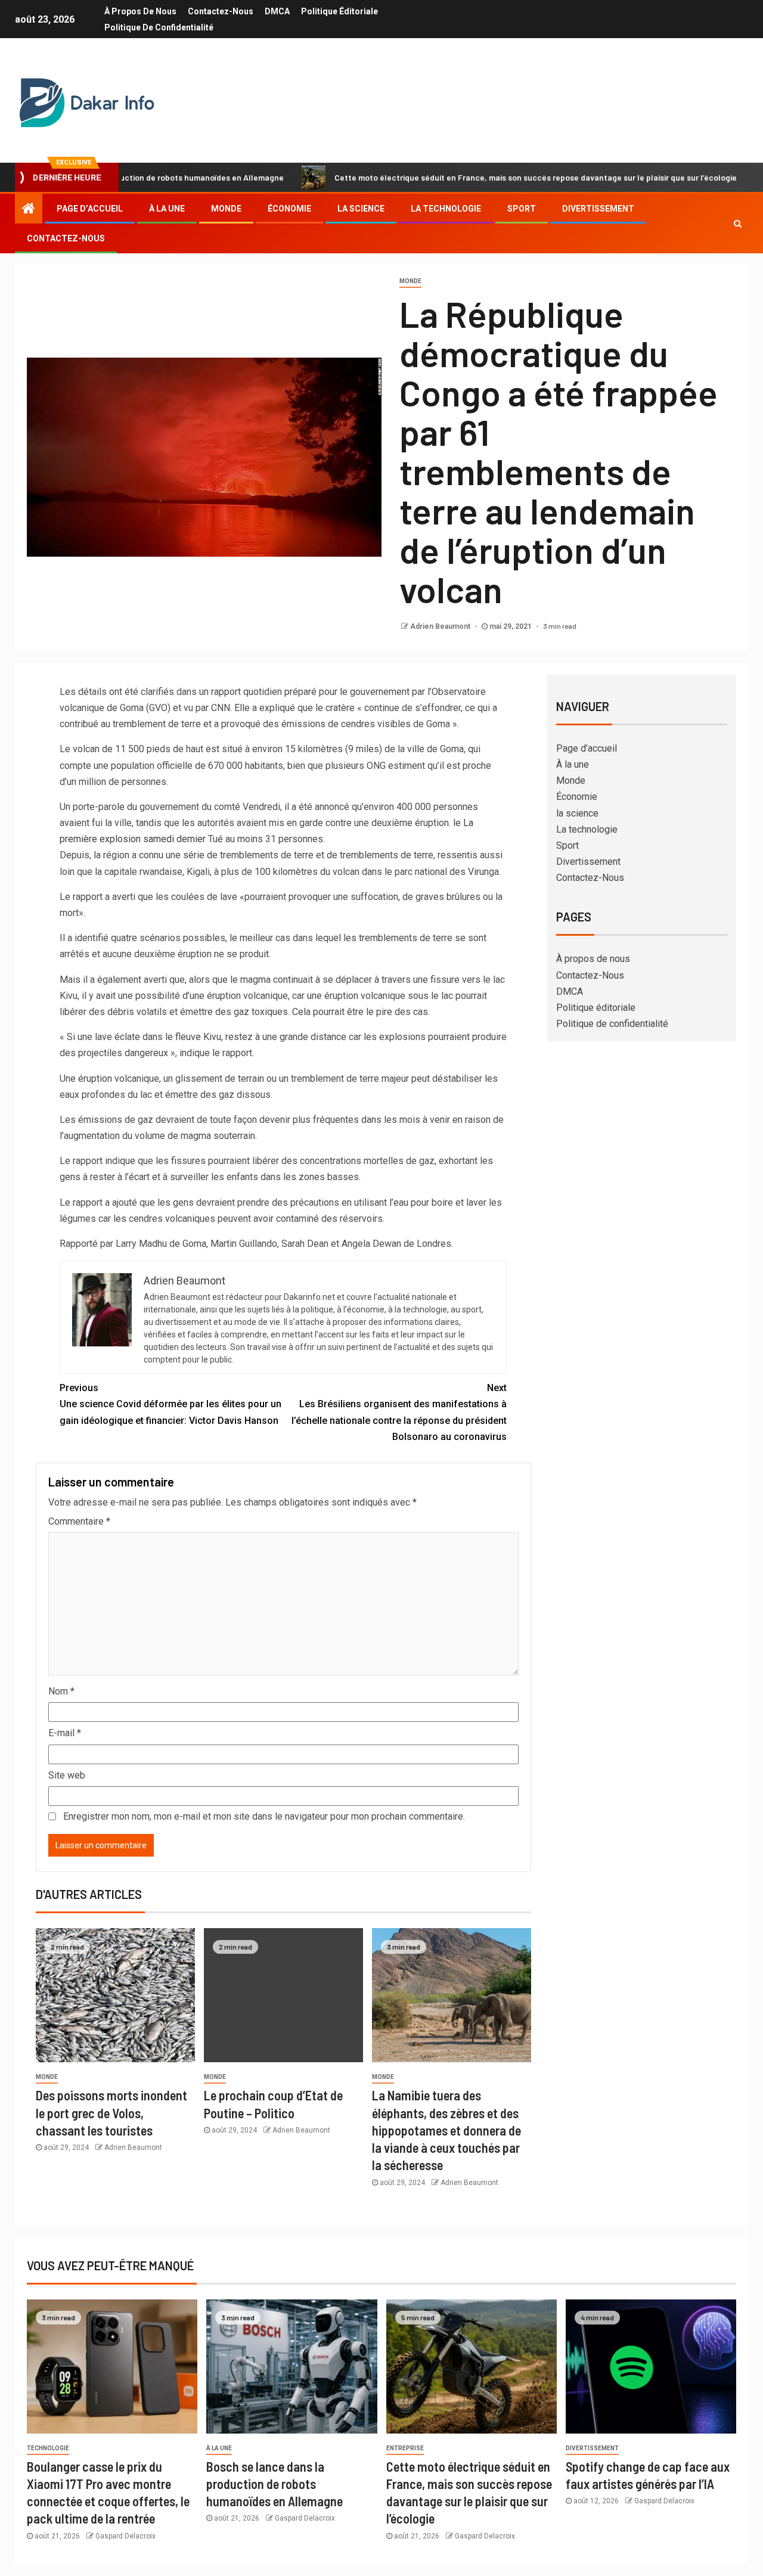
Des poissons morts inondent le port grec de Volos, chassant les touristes (111, 2113)
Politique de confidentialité (159, 27)
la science (361, 209)
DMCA (277, 11)
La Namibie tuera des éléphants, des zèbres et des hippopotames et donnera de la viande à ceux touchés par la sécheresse (446, 2130)
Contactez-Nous (221, 11)
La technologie (446, 209)
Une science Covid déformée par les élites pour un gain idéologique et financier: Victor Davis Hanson (170, 1404)
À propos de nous (140, 11)
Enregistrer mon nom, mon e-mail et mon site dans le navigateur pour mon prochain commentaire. (264, 1816)
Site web (67, 1775)
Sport (522, 209)
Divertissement (598, 209)
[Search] (738, 224)
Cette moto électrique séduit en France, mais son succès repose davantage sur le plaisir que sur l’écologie (463, 177)
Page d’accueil (90, 209)
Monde (226, 209)
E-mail (65, 1733)
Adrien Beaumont (441, 626)
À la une (167, 209)
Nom (61, 1691)
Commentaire (79, 1521)
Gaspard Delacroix (125, 2536)
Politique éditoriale (339, 11)
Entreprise (405, 2448)
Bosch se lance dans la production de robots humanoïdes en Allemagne (275, 2484)
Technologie (48, 2448)
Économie (289, 209)
